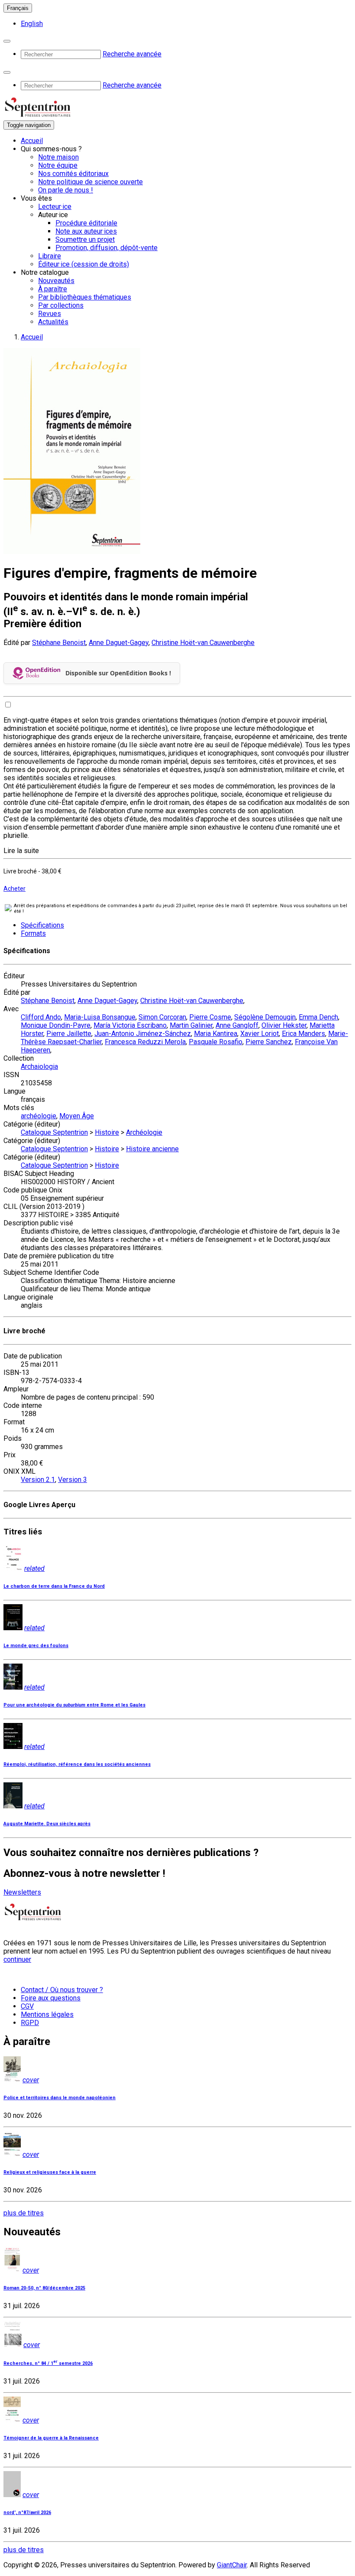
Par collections (61, 305)
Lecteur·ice (55, 207)
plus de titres (24, 2213)
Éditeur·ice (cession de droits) (84, 264)
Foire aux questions (51, 1998)
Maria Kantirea (216, 1034)
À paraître (53, 289)
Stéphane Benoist (59, 643)
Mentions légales (47, 2014)
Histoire (107, 1132)
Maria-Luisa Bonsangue (100, 1017)
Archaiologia (39, 1067)
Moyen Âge (77, 1116)
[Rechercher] (7, 41)
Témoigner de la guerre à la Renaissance (51, 2438)
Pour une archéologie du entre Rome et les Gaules (74, 1705)
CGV (27, 2006)
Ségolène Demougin (265, 1017)
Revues (50, 314)
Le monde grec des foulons (36, 1646)
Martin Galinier (191, 1025)
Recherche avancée (132, 54)
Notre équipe (58, 165)
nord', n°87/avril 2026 (27, 2512)
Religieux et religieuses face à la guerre (50, 2172)
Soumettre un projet (85, 239)
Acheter (15, 889)
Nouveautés (56, 281)
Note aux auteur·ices (86, 231)
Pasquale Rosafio (216, 1042)
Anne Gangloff (237, 1025)
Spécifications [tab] (42, 925)
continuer (17, 1959)
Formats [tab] (33, 933)
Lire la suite (21, 851)
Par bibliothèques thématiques (85, 297)
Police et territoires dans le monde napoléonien (60, 2098)
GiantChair (232, 2565)
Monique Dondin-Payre (56, 1025)
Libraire (50, 256)
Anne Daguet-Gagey (119, 643)
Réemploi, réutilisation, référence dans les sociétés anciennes (77, 1764)
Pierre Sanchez (269, 1042)
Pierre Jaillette (69, 1034)
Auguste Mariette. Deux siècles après (47, 1824)
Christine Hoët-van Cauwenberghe (203, 643)
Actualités (53, 322)
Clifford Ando (41, 1017)
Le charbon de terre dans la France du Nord (54, 1586)
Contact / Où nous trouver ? (62, 1990)
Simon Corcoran (162, 1017)
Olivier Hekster (284, 1025)
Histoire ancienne (152, 1149)
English (32, 24)
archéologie (39, 1116)
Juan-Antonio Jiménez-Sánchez (143, 1034)
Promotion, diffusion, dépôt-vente (106, 248)
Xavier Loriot (260, 1034)
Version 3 (73, 1480)
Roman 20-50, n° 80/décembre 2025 (44, 2288)
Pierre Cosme (210, 1017)
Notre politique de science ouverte (90, 182)
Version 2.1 (38, 1480)
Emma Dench (318, 1017)
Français (18, 8)
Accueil (32, 141)
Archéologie (144, 1132)
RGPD (30, 2023)
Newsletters (22, 1892)
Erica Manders (303, 1034)
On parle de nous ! (66, 190)
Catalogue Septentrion (54, 1132)
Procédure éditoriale (86, 223)
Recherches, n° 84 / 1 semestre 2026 (48, 2363)
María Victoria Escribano (130, 1025)
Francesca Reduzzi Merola (145, 1042)
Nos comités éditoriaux (73, 174)
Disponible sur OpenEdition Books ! (118, 673)
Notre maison (58, 157)
